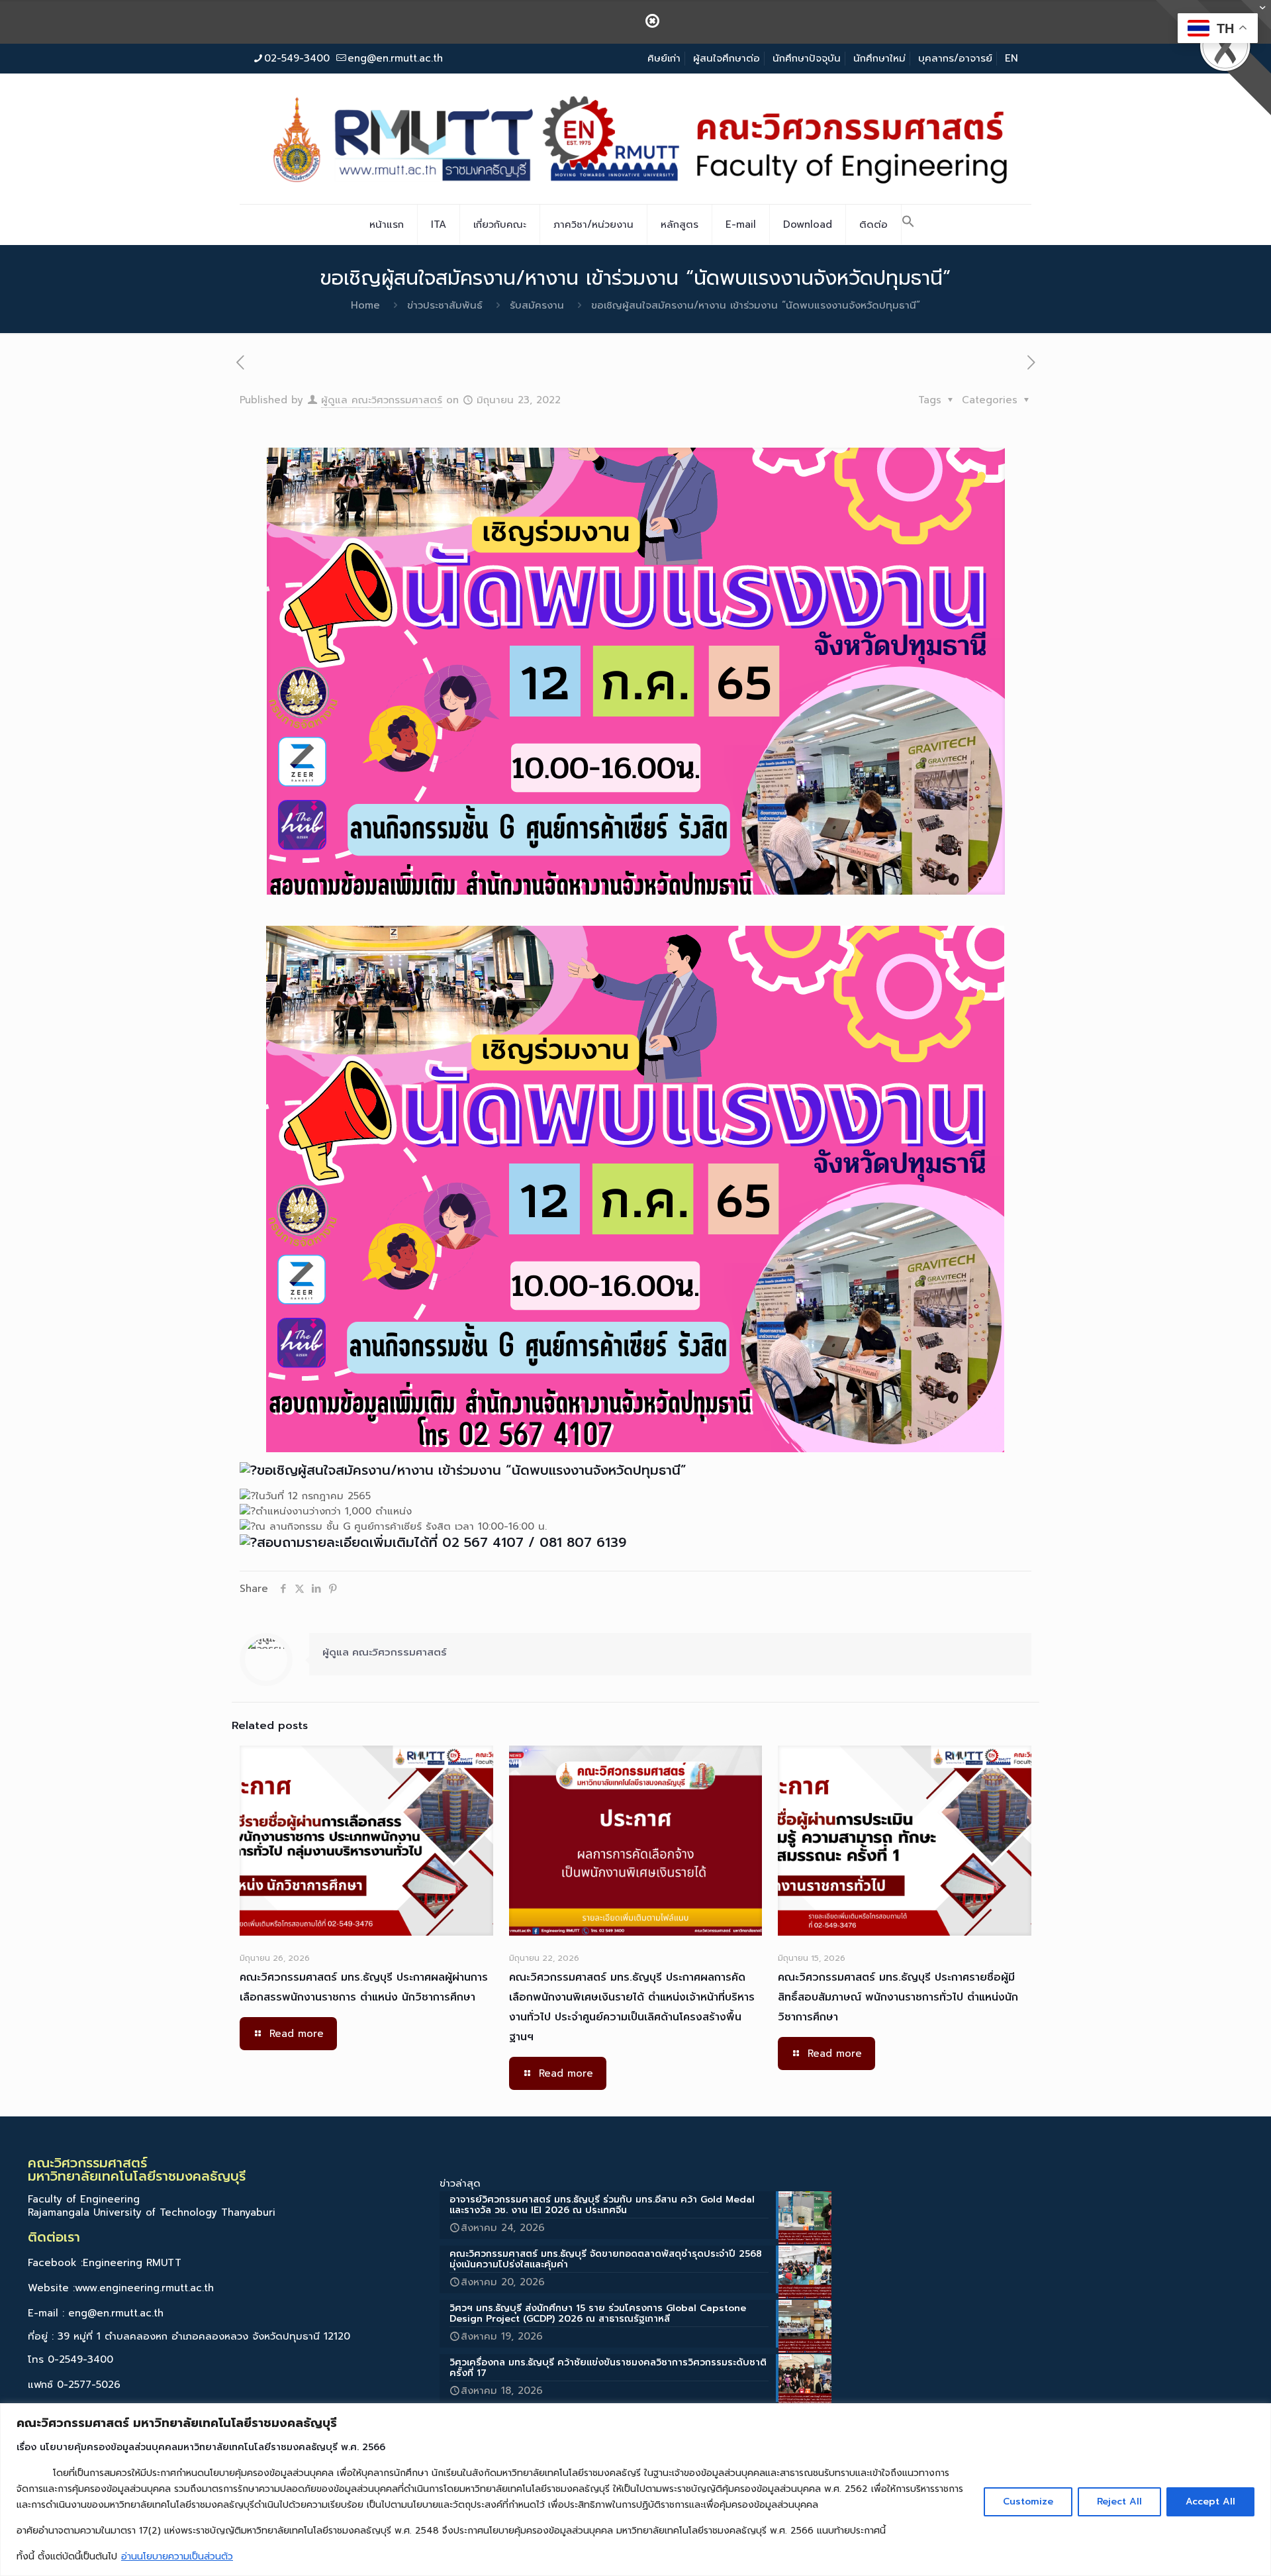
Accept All (1210, 2502)
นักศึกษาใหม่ (879, 58)
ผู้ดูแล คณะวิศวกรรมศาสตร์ (382, 400)
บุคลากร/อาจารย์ (955, 58)
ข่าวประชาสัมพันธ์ (445, 305)
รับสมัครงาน (537, 305)
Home (365, 305)
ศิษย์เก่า (664, 58)
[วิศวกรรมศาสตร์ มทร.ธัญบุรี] (635, 138)
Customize (1028, 2502)
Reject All (1119, 2502)
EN (1012, 58)
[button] (908, 224)
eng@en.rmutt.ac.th (395, 58)
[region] (635, 2490)
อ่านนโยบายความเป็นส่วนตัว (177, 2556)
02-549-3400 (297, 58)
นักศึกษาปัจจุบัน (807, 58)
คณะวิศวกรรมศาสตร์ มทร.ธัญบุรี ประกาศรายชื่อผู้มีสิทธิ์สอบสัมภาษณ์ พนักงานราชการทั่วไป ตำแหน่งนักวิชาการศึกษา (898, 1997)
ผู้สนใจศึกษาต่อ (727, 58)
